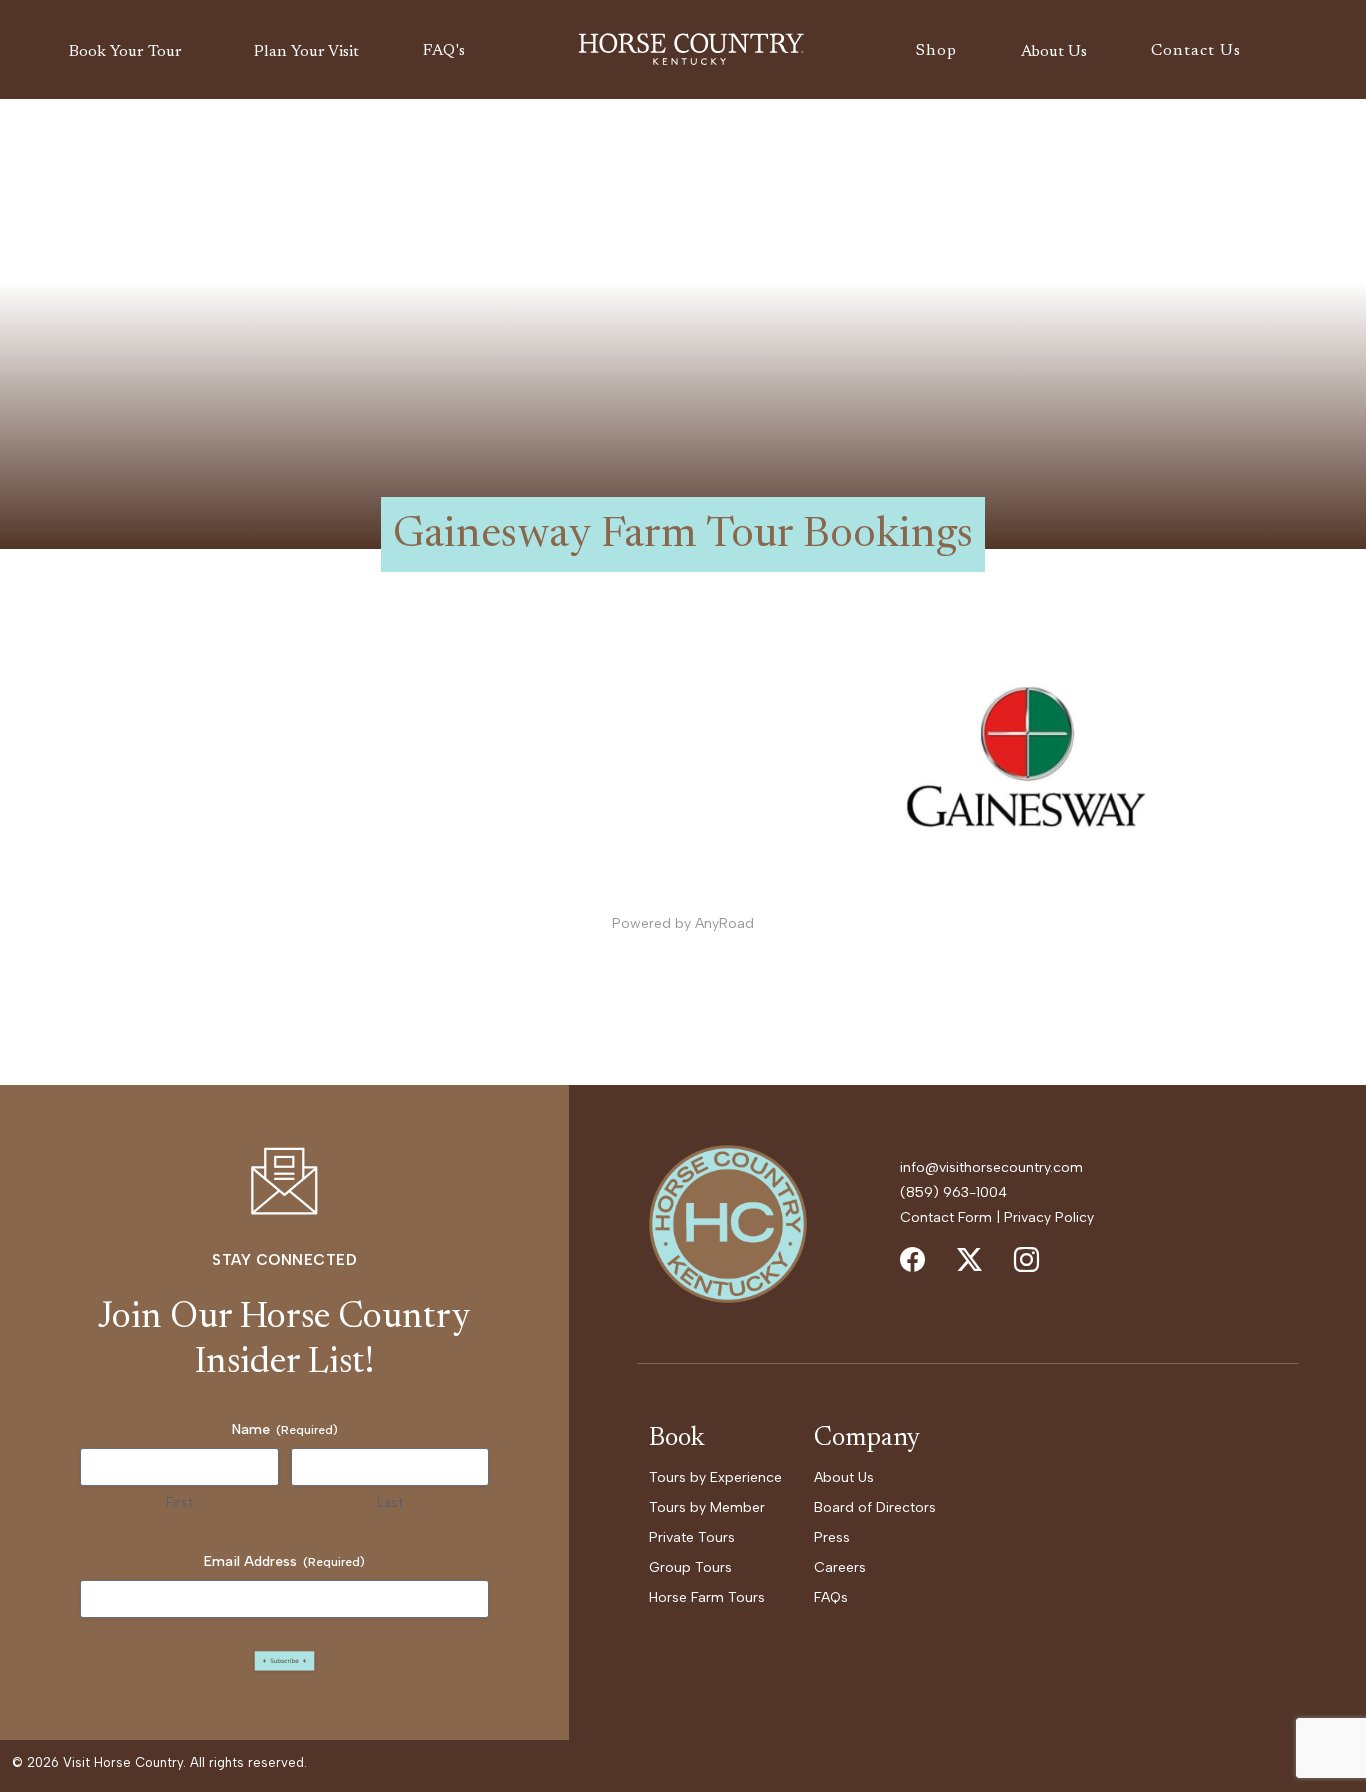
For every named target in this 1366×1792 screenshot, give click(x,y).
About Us (844, 1477)
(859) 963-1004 (953, 1192)
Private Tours (692, 1537)
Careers (840, 1567)
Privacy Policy (1049, 1217)
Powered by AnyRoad (683, 923)
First (179, 1502)
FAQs (831, 1597)
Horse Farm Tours (707, 1597)
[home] (691, 50)
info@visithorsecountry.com (991, 1167)
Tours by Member (707, 1507)
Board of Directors (875, 1507)
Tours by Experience (715, 1477)
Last (390, 1502)
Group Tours (690, 1567)
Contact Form (946, 1217)
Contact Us (1196, 51)
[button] (129, 52)
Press (832, 1537)
